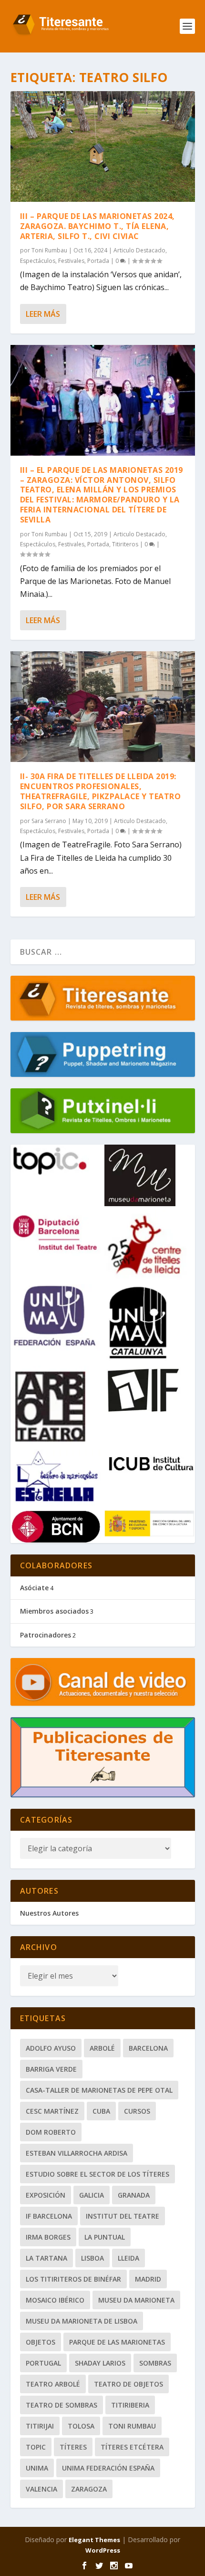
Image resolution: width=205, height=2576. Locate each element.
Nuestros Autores (49, 1913)
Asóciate (34, 1588)
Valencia (41, 2489)
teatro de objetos (128, 2384)
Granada (134, 2195)
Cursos (137, 2111)
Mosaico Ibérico (55, 2300)
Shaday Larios (100, 2363)
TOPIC (36, 2447)
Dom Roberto (51, 2132)
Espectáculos (38, 261)
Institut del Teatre (123, 2216)
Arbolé (102, 2048)
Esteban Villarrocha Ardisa (77, 2153)
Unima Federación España (108, 2468)
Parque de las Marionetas (117, 2342)
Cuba (101, 2111)
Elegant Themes (94, 2540)
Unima (37, 2468)
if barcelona (49, 2216)
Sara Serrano (49, 821)
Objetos (41, 2342)
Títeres (73, 2447)
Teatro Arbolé (53, 2384)
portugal (43, 2363)
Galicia (92, 2195)
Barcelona (148, 2048)
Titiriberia (130, 2405)
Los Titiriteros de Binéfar (73, 2279)
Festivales (71, 261)
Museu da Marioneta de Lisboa (82, 2321)
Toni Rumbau (49, 250)
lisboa (92, 2258)
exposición (46, 2195)
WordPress (103, 2550)
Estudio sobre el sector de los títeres (97, 2174)
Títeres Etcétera (132, 2447)
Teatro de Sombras (61, 2405)
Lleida (128, 2258)
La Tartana (46, 2258)
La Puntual (105, 2237)
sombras (155, 2363)
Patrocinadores (46, 1635)
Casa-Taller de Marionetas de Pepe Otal (99, 2090)
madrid (148, 2279)
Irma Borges (48, 2237)
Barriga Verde (51, 2069)
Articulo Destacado (139, 250)
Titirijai (40, 2426)
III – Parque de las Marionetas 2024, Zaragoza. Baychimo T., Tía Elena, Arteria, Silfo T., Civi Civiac (97, 226)
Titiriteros (125, 544)
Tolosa (81, 2426)
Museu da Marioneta (136, 2300)
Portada (98, 261)
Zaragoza (89, 2489)
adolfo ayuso (51, 2048)
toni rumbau (132, 2426)
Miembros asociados (54, 1611)
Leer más (43, 314)
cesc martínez (52, 2111)
